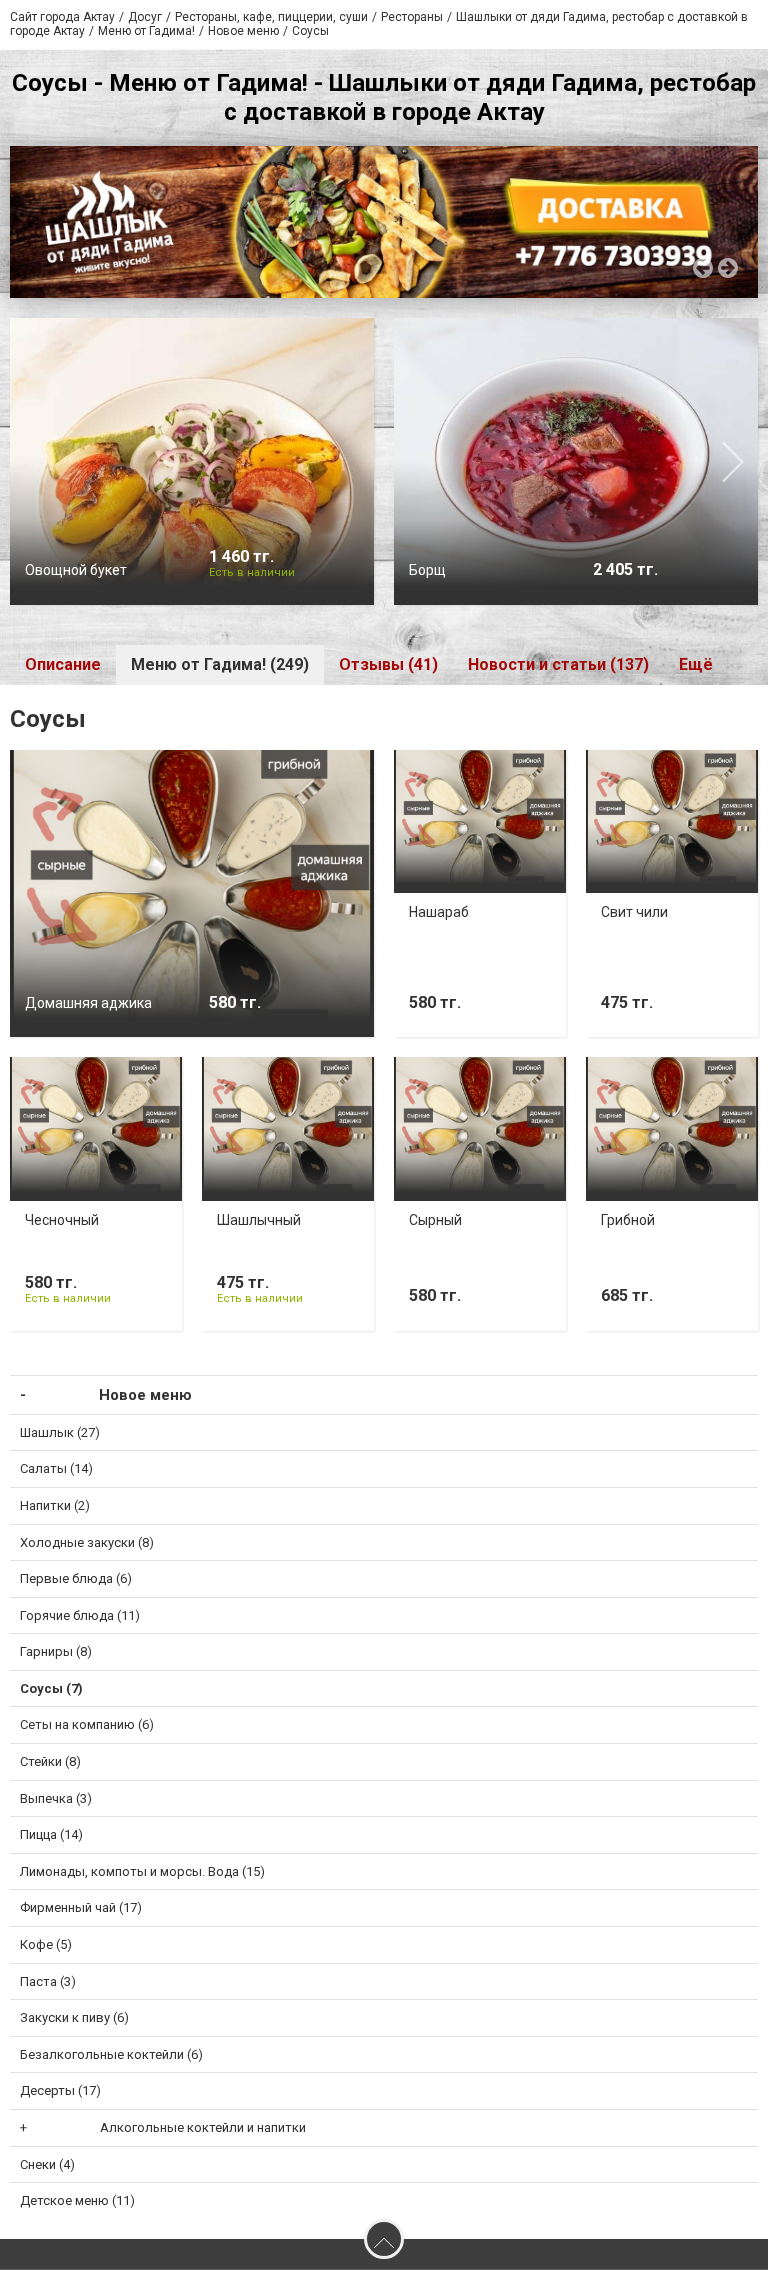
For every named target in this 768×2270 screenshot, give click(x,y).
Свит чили (634, 912)
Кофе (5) (46, 1944)
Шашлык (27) (60, 1432)
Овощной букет (76, 570)
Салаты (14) (56, 1468)
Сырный (435, 1220)
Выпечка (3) (56, 1798)
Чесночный (62, 1220)
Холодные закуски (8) (87, 1542)
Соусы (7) (51, 1688)
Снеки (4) (47, 2164)
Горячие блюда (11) (80, 1615)
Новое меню (145, 1395)
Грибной (628, 1220)
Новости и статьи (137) (558, 664)
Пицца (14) (51, 1834)
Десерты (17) (60, 2090)
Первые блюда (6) (76, 1578)
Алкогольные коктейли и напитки (203, 2127)
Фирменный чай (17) (81, 1907)
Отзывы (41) (388, 664)
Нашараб (439, 912)
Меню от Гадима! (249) (220, 664)
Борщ (427, 570)
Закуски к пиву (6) (74, 2017)
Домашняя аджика (88, 1003)
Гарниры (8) (56, 1651)
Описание (63, 664)
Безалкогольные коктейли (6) (111, 2054)
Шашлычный (259, 1220)
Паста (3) (48, 1981)
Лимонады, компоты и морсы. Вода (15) (142, 1871)
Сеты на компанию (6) (87, 1724)
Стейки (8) (50, 1761)
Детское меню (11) (77, 2200)
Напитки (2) (55, 1505)
